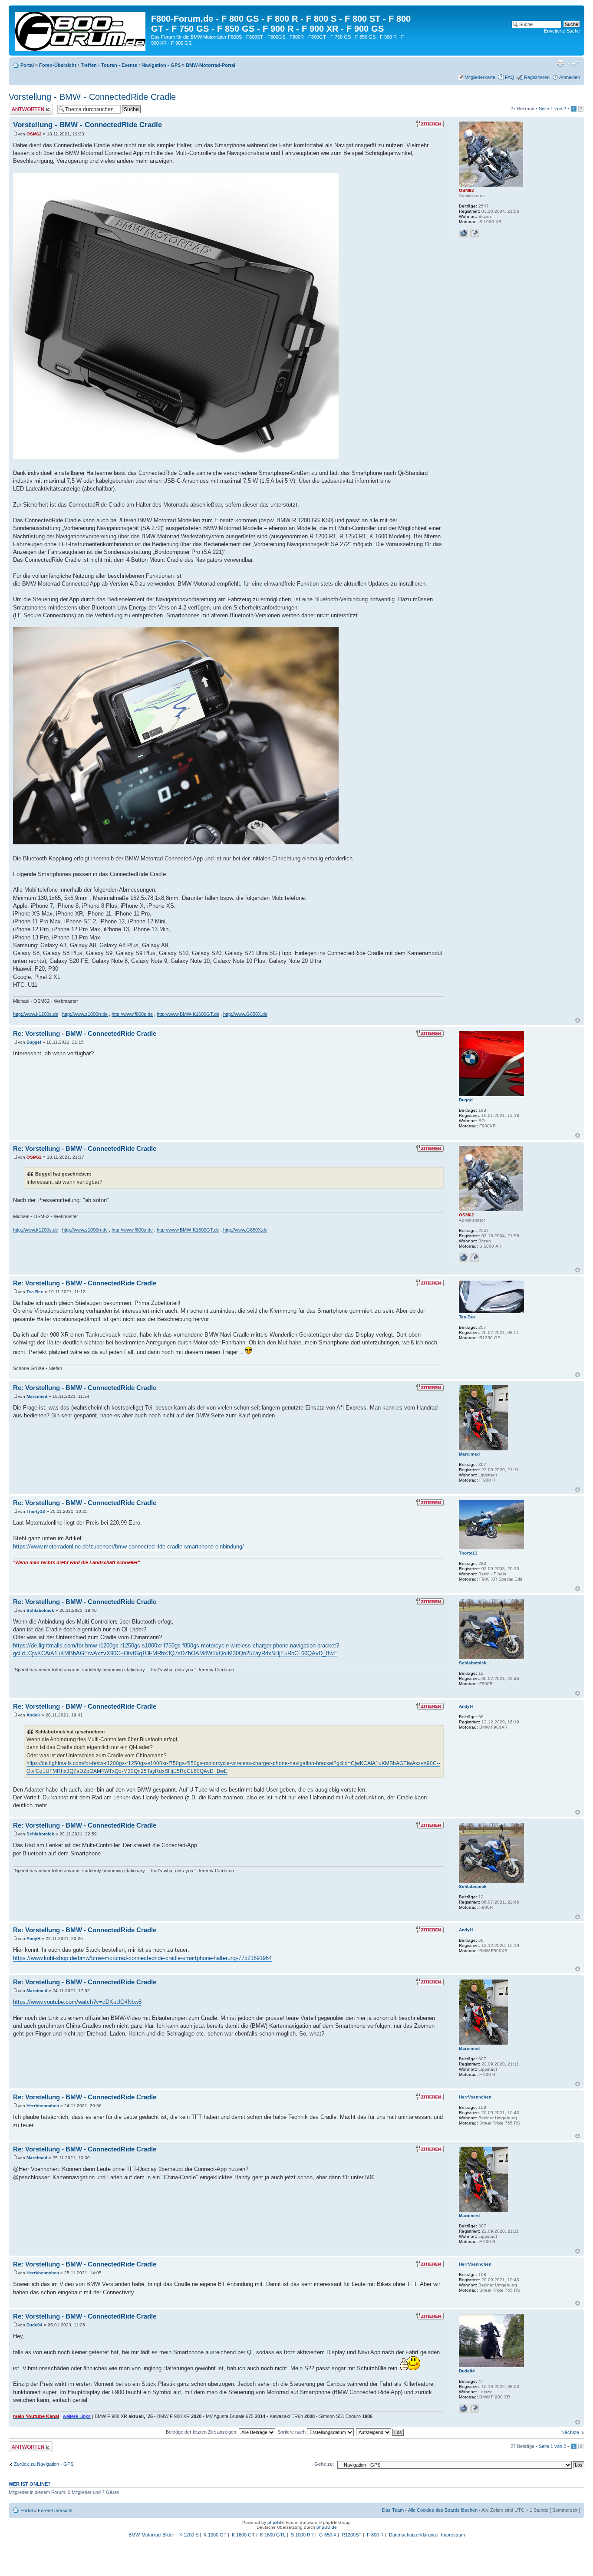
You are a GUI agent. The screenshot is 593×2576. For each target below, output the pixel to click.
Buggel (34, 1042)
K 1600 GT (243, 2535)
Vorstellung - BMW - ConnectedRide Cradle (92, 97)
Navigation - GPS (161, 65)
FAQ (510, 77)
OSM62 (34, 134)
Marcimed (37, 1396)
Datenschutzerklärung (412, 2535)
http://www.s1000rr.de (85, 1014)
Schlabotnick (40, 1610)
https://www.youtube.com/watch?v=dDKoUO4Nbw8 (77, 2002)
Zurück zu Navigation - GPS (44, 2464)
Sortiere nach (292, 2432)
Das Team (393, 2510)
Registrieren (537, 77)
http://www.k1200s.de (36, 1014)
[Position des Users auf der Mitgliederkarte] (474, 233)
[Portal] (81, 30)
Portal (27, 65)
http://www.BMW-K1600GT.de (188, 1014)
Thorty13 (36, 1511)
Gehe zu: (324, 2464)
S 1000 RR (302, 2535)
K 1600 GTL (273, 2535)
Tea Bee (35, 1292)
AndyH (33, 1715)
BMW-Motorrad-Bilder (151, 2535)
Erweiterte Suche (562, 31)
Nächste (570, 2432)
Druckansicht (560, 63)
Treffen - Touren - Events (109, 65)
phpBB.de (327, 2527)
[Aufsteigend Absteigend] (380, 2432)
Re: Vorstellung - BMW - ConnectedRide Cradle (85, 1033)
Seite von (552, 109)
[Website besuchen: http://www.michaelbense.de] (463, 233)
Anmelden (570, 77)
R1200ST (352, 2535)
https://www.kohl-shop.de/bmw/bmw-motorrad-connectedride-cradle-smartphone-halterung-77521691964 (142, 1958)
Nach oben (578, 1020)
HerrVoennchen (43, 2106)
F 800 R (375, 2535)
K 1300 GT (215, 2535)
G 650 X (328, 2535)
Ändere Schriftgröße (574, 63)
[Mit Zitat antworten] (430, 124)
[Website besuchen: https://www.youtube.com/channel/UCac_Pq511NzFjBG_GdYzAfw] (463, 2408)
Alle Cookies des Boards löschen (443, 2510)
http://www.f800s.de (132, 1014)
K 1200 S (189, 2535)
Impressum (453, 2535)
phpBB (274, 2522)
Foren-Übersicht (58, 65)
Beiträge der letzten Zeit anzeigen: (202, 2432)
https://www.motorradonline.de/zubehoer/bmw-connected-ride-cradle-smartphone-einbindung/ (128, 1547)
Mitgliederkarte (480, 77)
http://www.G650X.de (245, 1014)
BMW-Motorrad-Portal (211, 65)
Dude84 (35, 2325)
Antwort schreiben (28, 106)
